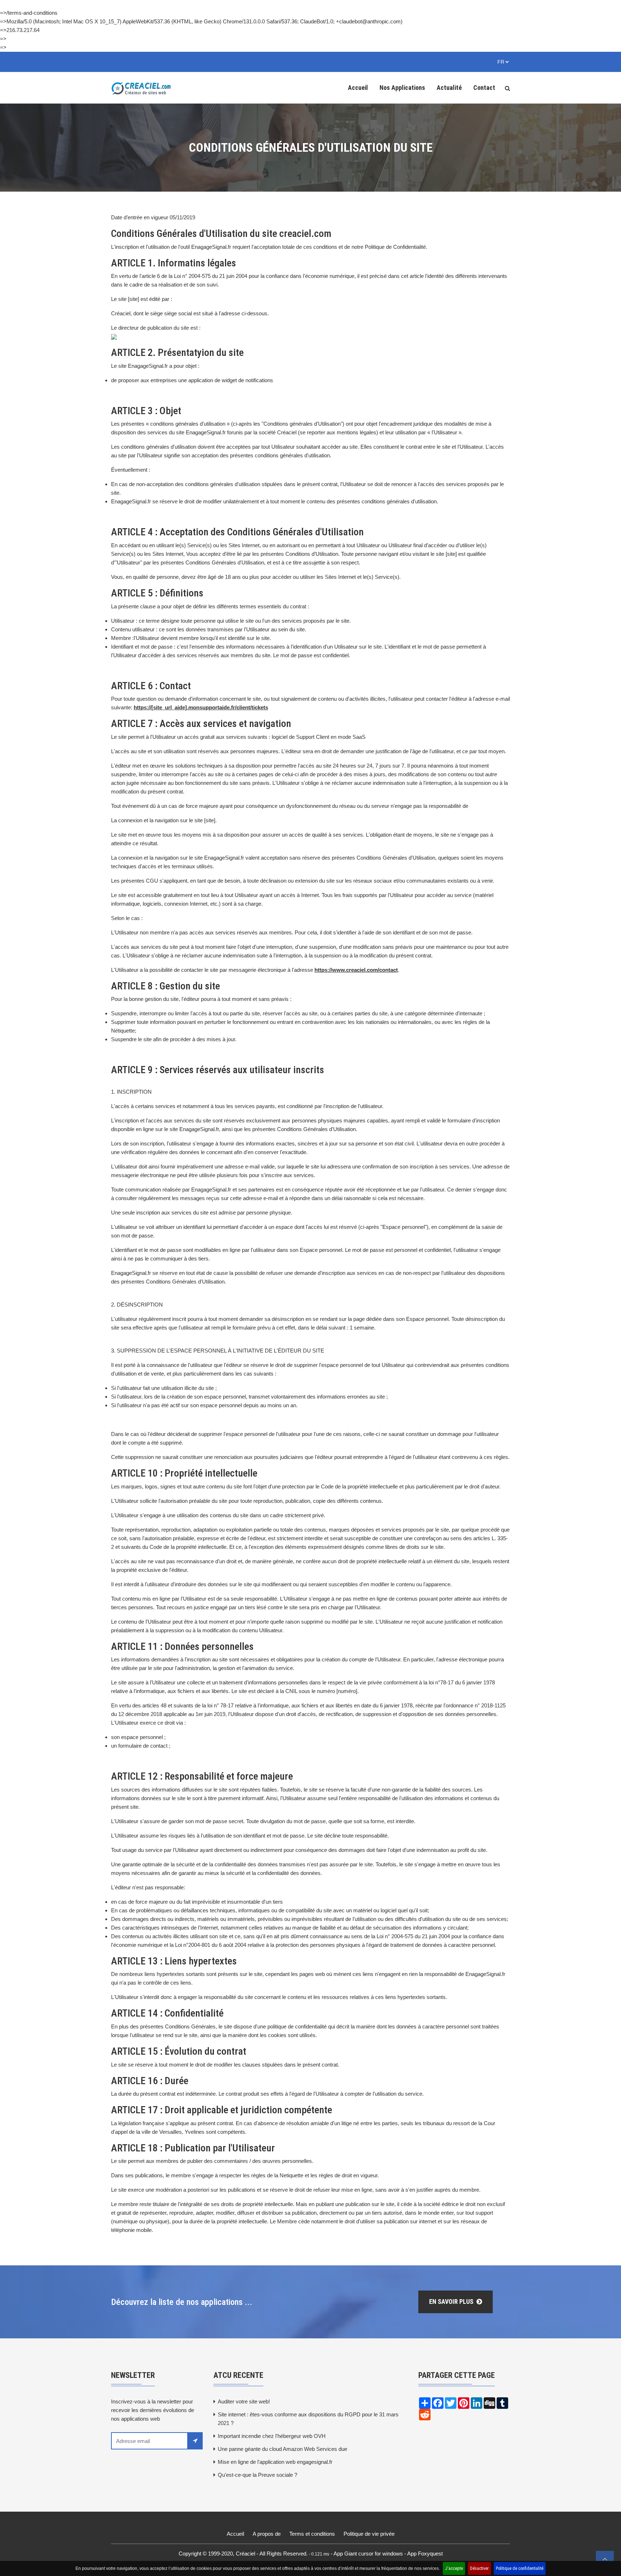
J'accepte (454, 2568)
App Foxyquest (425, 2554)
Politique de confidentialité (520, 2568)
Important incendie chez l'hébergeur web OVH (272, 2436)
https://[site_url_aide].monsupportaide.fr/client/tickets (201, 707)
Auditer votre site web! (244, 2401)
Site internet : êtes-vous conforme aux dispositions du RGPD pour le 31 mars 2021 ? (308, 2419)
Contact (484, 88)
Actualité (449, 88)
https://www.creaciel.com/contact (356, 970)
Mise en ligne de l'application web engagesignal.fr (275, 2462)
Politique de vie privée (369, 2534)
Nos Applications (402, 88)
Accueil (358, 88)
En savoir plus (452, 2302)
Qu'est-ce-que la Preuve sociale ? (257, 2475)
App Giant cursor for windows (368, 2554)
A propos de (267, 2534)
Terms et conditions (312, 2534)
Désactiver (479, 2568)
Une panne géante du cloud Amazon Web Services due (282, 2449)
